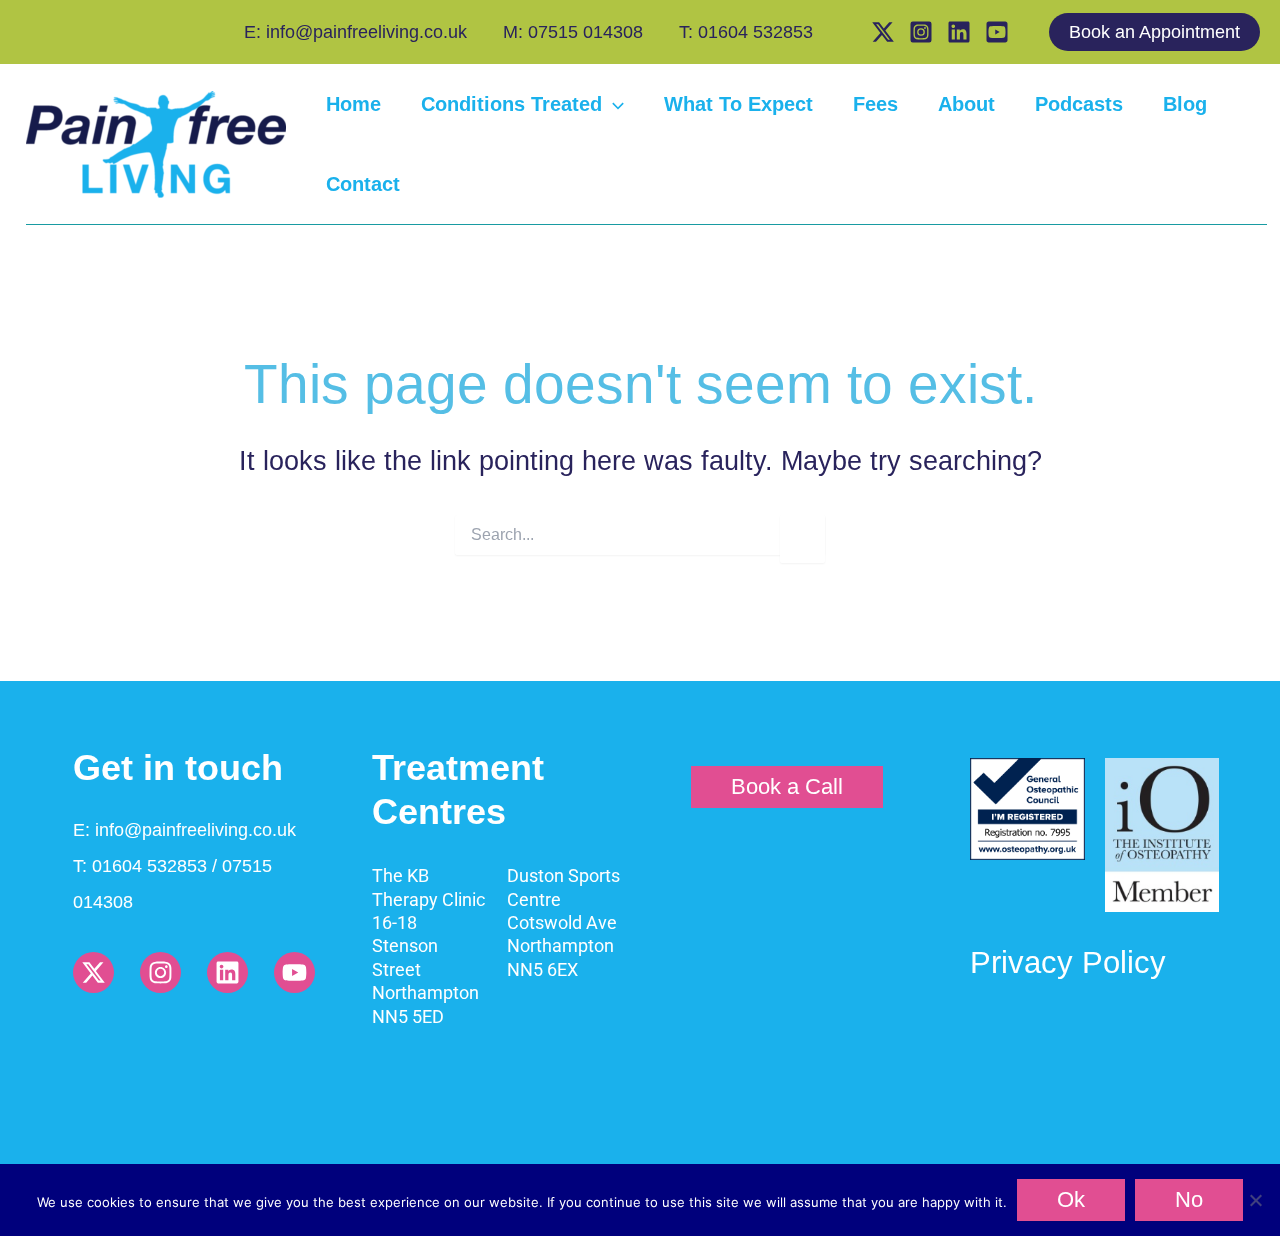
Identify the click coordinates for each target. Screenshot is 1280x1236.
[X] (883, 32)
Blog (1185, 104)
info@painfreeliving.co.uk (195, 830)
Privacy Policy (1068, 962)
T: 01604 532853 (746, 32)
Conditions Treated (511, 104)
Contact (363, 184)
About (966, 104)
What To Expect (738, 104)
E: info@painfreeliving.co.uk (355, 32)
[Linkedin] (959, 32)
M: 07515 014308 (573, 32)
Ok (1071, 1199)
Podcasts (1079, 104)
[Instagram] (921, 32)
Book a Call (787, 786)
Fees (875, 104)
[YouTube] (997, 32)
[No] (1255, 1200)
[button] (1164, 32)
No (1189, 1199)
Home (353, 104)
